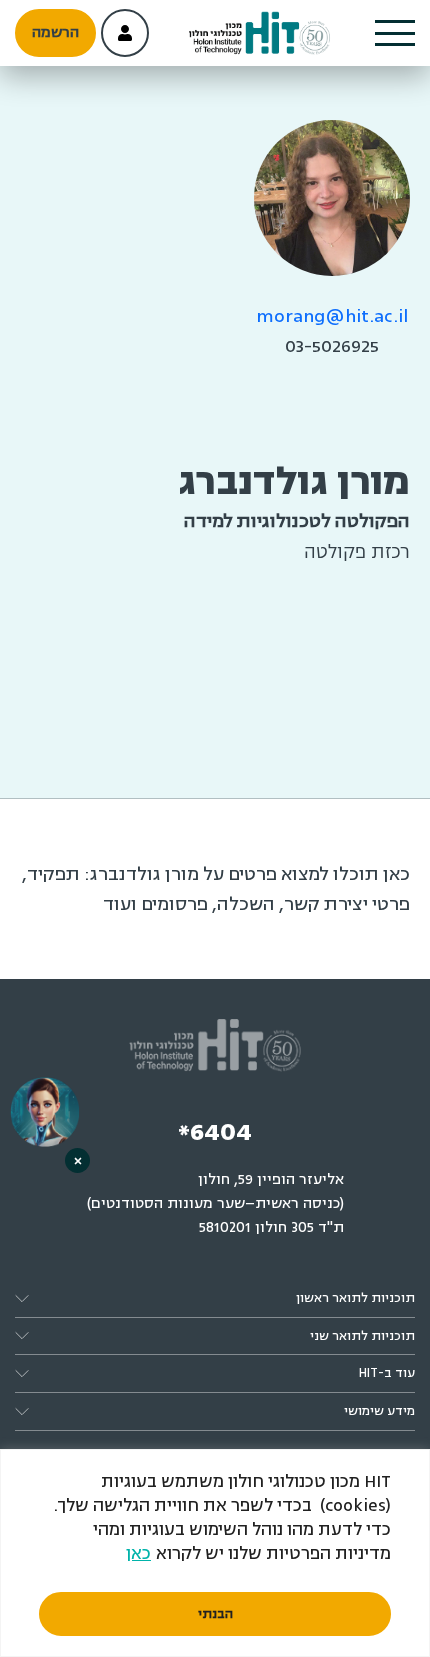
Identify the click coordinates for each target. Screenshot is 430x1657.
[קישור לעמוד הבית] (260, 33)
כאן (138, 1553)
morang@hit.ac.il (332, 316)
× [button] (78, 1160)
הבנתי (215, 1614)
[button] (395, 33)
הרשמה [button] (55, 32)
